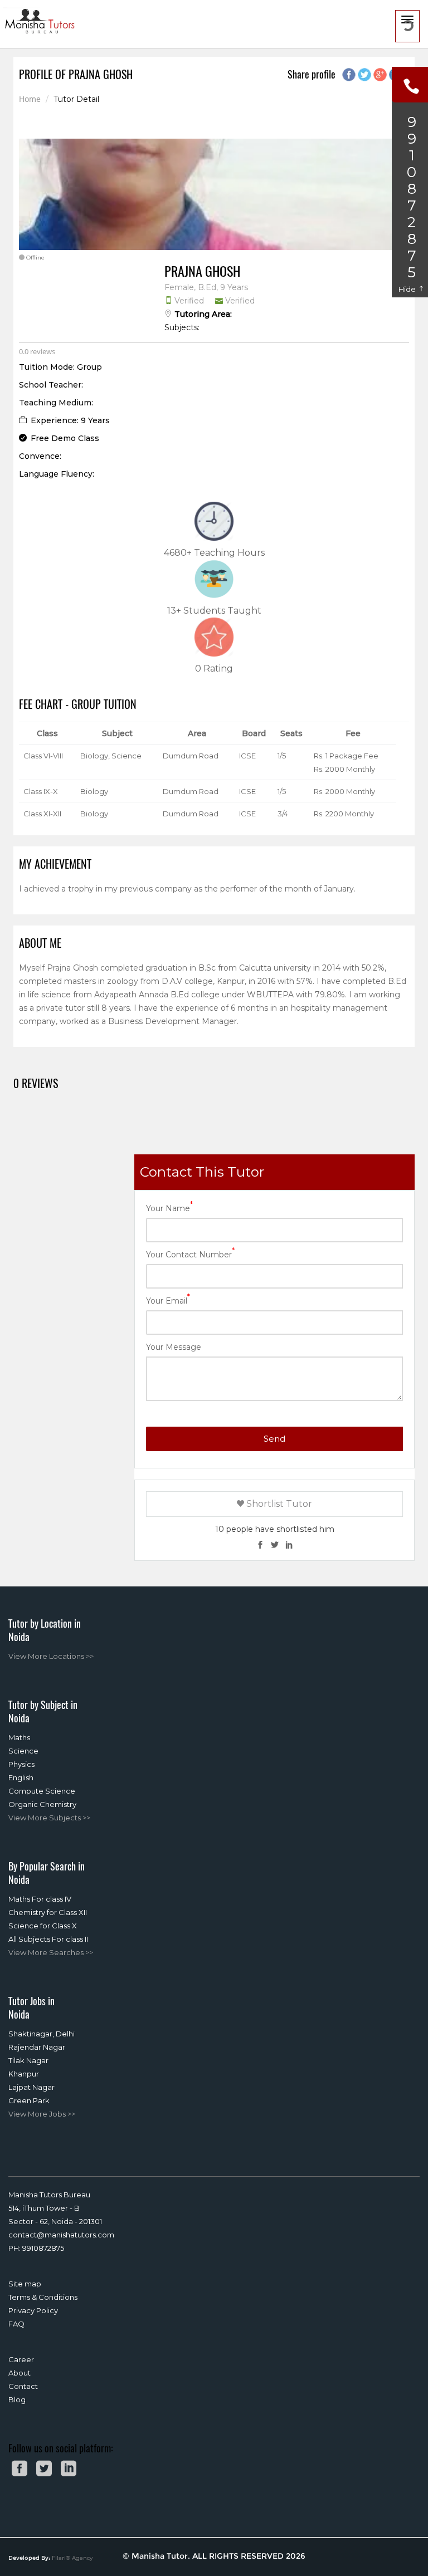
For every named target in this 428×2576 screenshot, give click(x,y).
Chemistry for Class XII (48, 1912)
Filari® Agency (72, 2558)
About (20, 2373)
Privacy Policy (33, 2310)
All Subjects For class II (48, 1939)
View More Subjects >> (49, 1818)
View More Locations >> (51, 1656)
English (21, 1777)
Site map (25, 2284)
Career (21, 2359)
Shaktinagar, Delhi (42, 2034)
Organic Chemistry (42, 1804)
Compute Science (42, 1791)
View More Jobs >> (42, 2114)
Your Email (168, 1300)
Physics (21, 1764)
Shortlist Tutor (278, 1504)
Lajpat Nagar (31, 2087)
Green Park (29, 2100)
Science (23, 1751)
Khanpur (24, 2074)
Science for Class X (43, 1926)
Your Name (169, 1208)
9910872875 (43, 2248)
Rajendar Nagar (37, 2047)
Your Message (174, 1347)
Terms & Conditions (43, 2297)
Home (30, 99)
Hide (408, 289)
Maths (19, 1737)
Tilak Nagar (28, 2060)
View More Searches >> (51, 1952)
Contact (23, 2386)
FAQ (16, 2324)
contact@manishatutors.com (61, 2235)
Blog (17, 2399)
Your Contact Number (190, 1254)
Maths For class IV (40, 1899)
